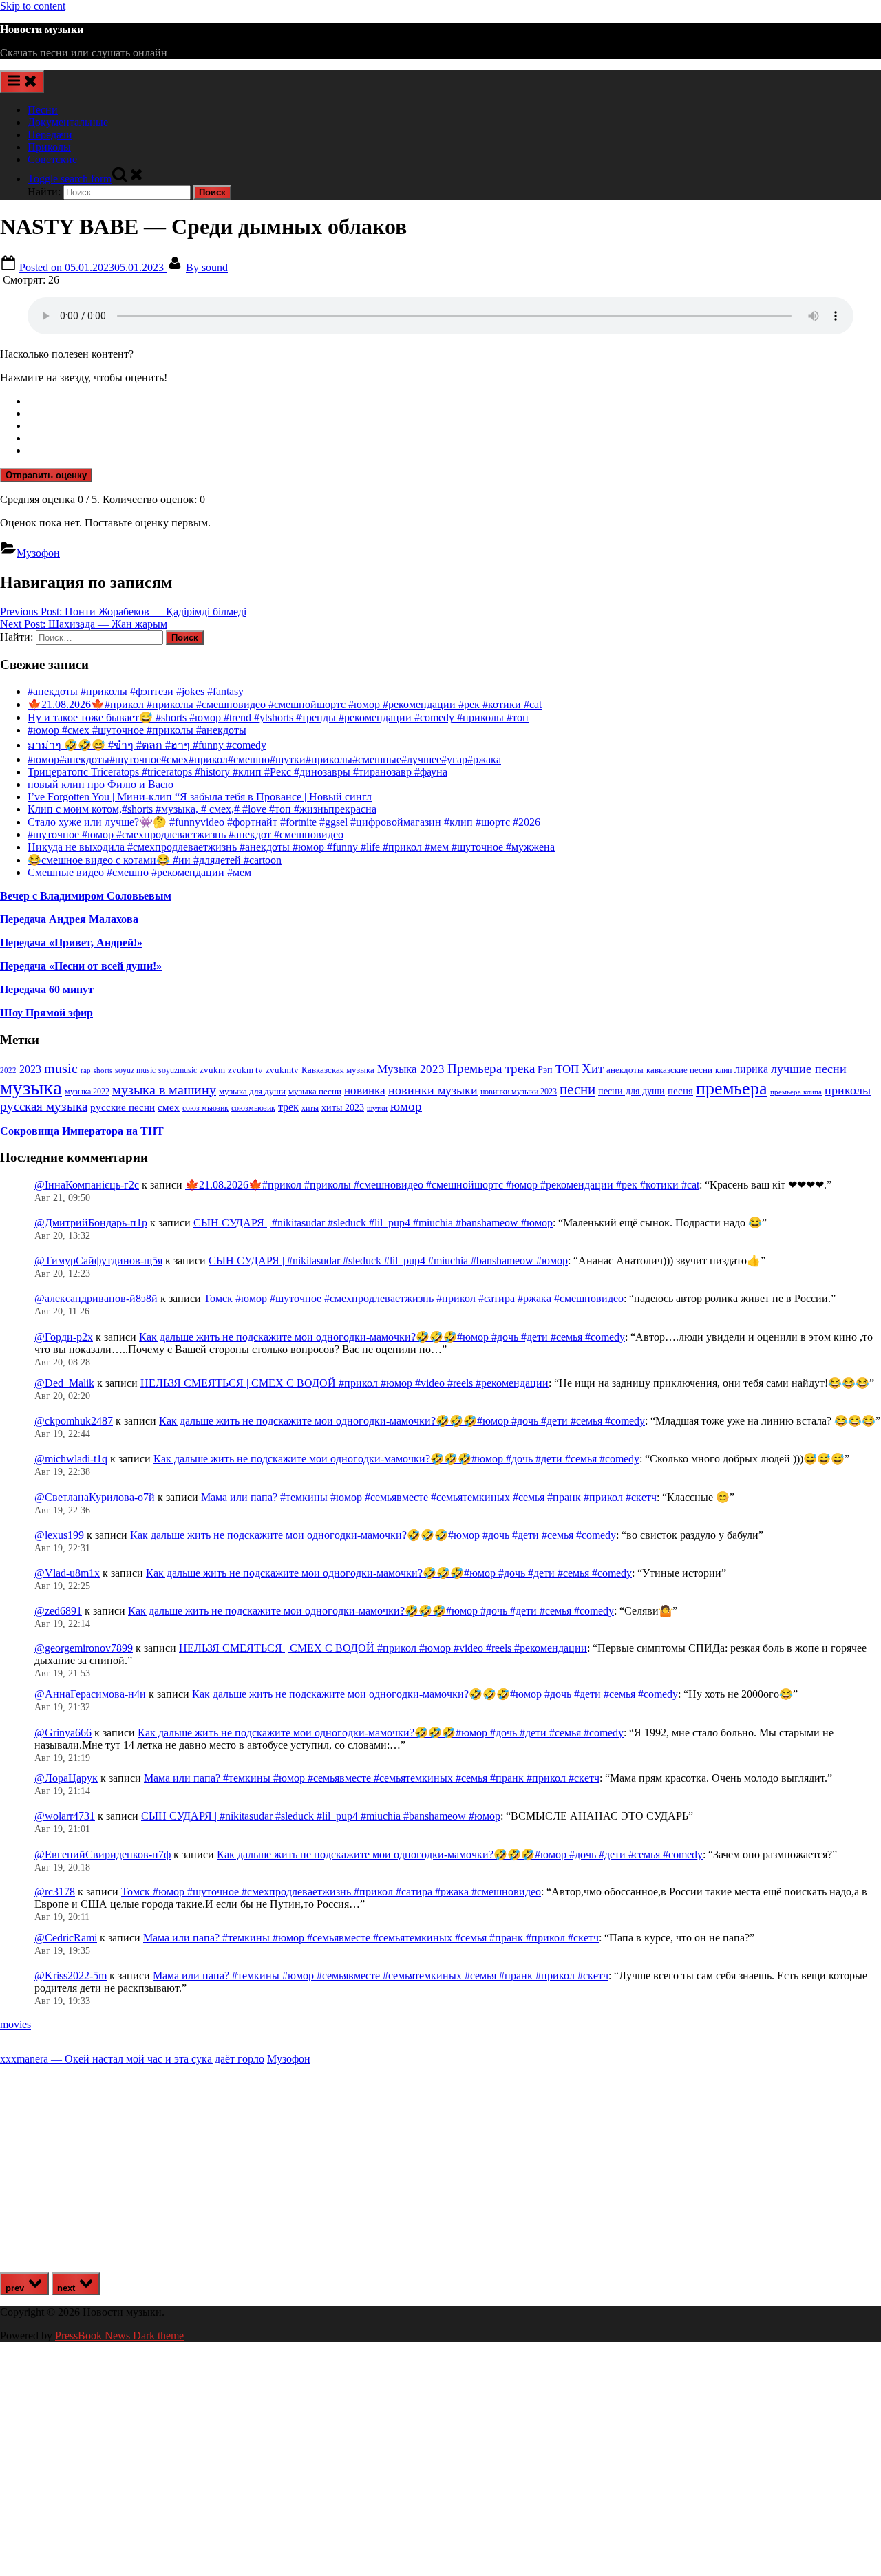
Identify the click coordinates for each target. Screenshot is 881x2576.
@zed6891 (58, 1611)
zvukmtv (282, 1070)
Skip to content (33, 6)
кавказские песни (679, 1070)
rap (86, 1070)
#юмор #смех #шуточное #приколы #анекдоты (137, 730)
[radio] (454, 401)
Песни (43, 110)
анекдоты (625, 1070)
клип (723, 1070)
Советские (52, 159)
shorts (103, 1070)
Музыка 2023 (411, 1069)
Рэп (545, 1070)
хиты (310, 1108)
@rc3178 (55, 1892)
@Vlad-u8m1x (67, 1573)
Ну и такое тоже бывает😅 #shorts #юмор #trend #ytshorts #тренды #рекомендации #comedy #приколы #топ (278, 717)
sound (207, 267)
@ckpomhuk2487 (74, 1421)
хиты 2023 (343, 1108)
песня (680, 1091)
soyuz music (135, 1071)
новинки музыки (433, 1090)
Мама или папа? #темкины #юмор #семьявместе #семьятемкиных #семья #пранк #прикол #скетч (429, 1497)
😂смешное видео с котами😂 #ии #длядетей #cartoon (155, 860)
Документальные (68, 122)
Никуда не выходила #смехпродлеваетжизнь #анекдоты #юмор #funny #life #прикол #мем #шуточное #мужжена (291, 847)
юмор (406, 1106)
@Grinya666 (63, 1733)
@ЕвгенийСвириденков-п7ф (103, 1854)
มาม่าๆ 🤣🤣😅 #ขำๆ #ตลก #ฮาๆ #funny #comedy (147, 745)
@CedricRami (66, 1938)
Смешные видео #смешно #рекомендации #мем (139, 872)
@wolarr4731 (65, 1816)
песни (577, 1089)
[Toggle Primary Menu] (22, 82)
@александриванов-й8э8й (96, 1298)
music (61, 1068)
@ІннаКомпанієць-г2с (87, 1185)
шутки (377, 1108)
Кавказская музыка (338, 1070)
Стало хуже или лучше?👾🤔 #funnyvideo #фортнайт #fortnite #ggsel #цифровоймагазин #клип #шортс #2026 (284, 822)
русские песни (123, 1107)
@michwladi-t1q (71, 1459)
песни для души (631, 1091)
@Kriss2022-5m (71, 1976)
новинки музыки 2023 (519, 1092)
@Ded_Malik (64, 1383)
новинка (365, 1090)
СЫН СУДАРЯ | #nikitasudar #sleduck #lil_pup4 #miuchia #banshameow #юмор (373, 1223)
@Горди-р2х (64, 1337)
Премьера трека (491, 1068)
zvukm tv (245, 1070)
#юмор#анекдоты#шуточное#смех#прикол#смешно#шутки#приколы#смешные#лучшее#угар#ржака (264, 759)
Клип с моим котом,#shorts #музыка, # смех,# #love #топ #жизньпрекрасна (202, 809)
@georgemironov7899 (84, 1648)
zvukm (212, 1070)
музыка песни (315, 1092)
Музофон (38, 553)
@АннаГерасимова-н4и (90, 1694)
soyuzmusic (178, 1071)
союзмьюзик (253, 1108)
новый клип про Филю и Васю (100, 784)
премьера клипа (796, 1092)
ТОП (567, 1069)
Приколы (49, 147)
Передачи (50, 135)
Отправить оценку (46, 475)
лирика (751, 1069)
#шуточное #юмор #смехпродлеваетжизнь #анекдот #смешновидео (185, 834)
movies (15, 2024)
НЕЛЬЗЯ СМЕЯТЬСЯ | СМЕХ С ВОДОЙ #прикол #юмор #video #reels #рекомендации (344, 1383)
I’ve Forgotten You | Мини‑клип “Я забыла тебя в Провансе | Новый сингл (200, 797)
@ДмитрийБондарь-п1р (91, 1223)
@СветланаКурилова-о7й (95, 1497)
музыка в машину (164, 1089)
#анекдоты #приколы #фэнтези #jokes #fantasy (136, 691)
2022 (8, 1070)
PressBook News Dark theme (119, 2335)
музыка (31, 1087)
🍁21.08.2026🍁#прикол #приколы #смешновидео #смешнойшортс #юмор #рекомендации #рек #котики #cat (285, 704)
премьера (732, 1088)
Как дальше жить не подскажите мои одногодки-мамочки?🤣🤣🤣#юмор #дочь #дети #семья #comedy (382, 1337)
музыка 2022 (87, 1092)
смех (169, 1107)
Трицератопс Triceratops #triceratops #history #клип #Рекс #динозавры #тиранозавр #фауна (237, 772)
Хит (593, 1068)
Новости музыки (42, 29)
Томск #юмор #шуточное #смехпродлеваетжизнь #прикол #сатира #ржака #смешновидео (414, 1298)
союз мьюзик (205, 1108)
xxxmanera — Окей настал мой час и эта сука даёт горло (132, 2059)
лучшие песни (809, 1069)
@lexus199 (59, 1535)
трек (288, 1107)
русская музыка (44, 1106)
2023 (30, 1069)
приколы (848, 1090)
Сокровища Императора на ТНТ (82, 1131)
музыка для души (252, 1091)
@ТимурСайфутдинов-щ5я (98, 1260)
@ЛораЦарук (66, 1778)
